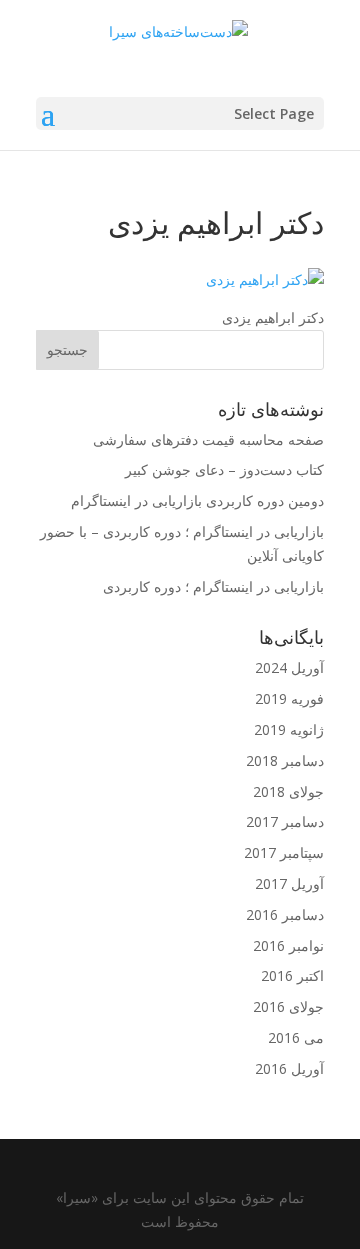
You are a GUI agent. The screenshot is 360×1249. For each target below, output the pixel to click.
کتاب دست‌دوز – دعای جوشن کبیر (224, 469)
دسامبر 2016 (285, 914)
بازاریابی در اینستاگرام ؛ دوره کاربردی (213, 586)
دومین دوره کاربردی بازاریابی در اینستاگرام (197, 500)
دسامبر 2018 (285, 760)
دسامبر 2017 (285, 821)
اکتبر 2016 (292, 975)
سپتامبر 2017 (284, 852)
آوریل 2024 (289, 667)
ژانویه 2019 (289, 729)
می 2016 (296, 1037)
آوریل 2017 (289, 883)
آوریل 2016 (289, 1068)
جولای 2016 (288, 1006)
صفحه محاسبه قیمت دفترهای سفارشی (208, 439)
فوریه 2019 (289, 698)
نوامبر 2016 (288, 945)
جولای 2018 (288, 791)
